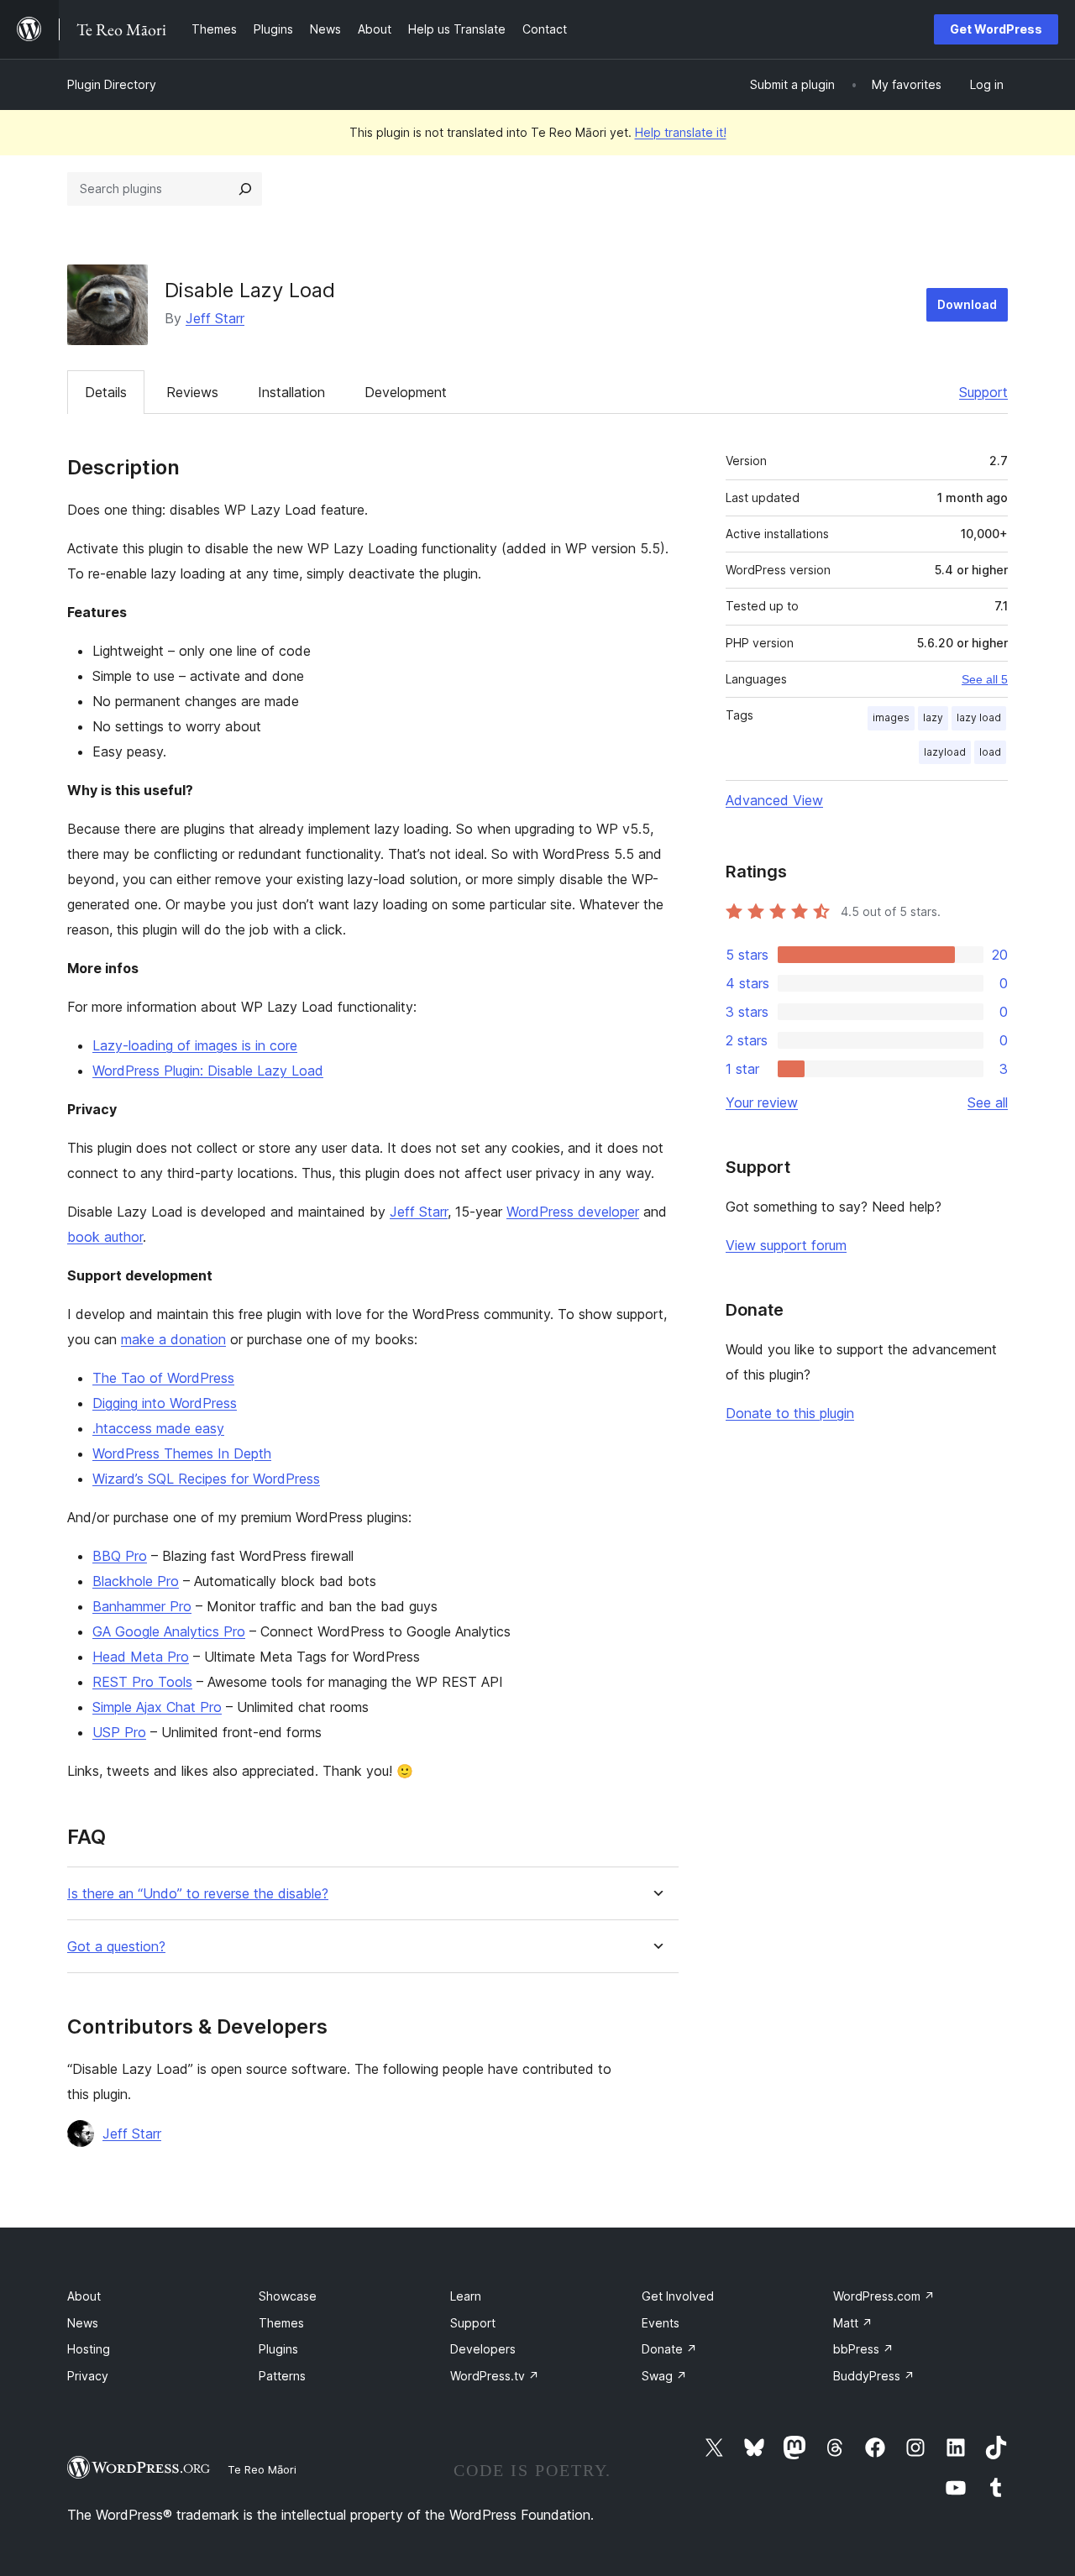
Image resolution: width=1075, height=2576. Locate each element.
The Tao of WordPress (163, 1378)
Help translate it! (681, 132)
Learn (466, 2296)
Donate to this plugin (790, 1413)
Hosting (89, 2349)
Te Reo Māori (262, 2469)
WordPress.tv (495, 2376)
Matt (853, 2323)
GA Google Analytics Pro (169, 1631)
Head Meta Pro (141, 1657)
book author (105, 1237)
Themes (281, 2323)
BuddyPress (874, 2376)
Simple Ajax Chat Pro (157, 1707)
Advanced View (774, 800)
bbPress (863, 2349)
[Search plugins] (245, 189)
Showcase (288, 2296)
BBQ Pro (120, 1556)
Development (406, 392)
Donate (669, 2349)
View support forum (786, 1245)
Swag (664, 2376)
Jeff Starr (215, 318)
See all (988, 1102)
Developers (483, 2349)
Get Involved (678, 2296)
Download (967, 304)
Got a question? (116, 1947)
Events (661, 2323)
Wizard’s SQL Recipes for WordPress (206, 1479)
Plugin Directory (112, 84)
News (83, 2323)
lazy (933, 717)
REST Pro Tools (142, 1682)
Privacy (88, 2376)
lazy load (979, 717)
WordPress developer (573, 1212)
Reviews (192, 392)
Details (106, 392)
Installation (291, 392)
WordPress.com (884, 2296)
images (891, 717)
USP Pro (119, 1732)
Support (983, 392)
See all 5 (985, 679)
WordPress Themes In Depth (182, 1453)
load (990, 752)
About (84, 2296)
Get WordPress (996, 29)
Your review (762, 1102)
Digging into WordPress (165, 1403)
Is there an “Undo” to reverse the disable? (198, 1894)
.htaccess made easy (158, 1428)
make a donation (173, 1339)
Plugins (278, 2349)
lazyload (945, 752)
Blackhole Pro (136, 1581)
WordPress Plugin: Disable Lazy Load (208, 1071)
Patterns (282, 2376)
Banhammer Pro (142, 1606)
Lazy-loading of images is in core (195, 1045)
